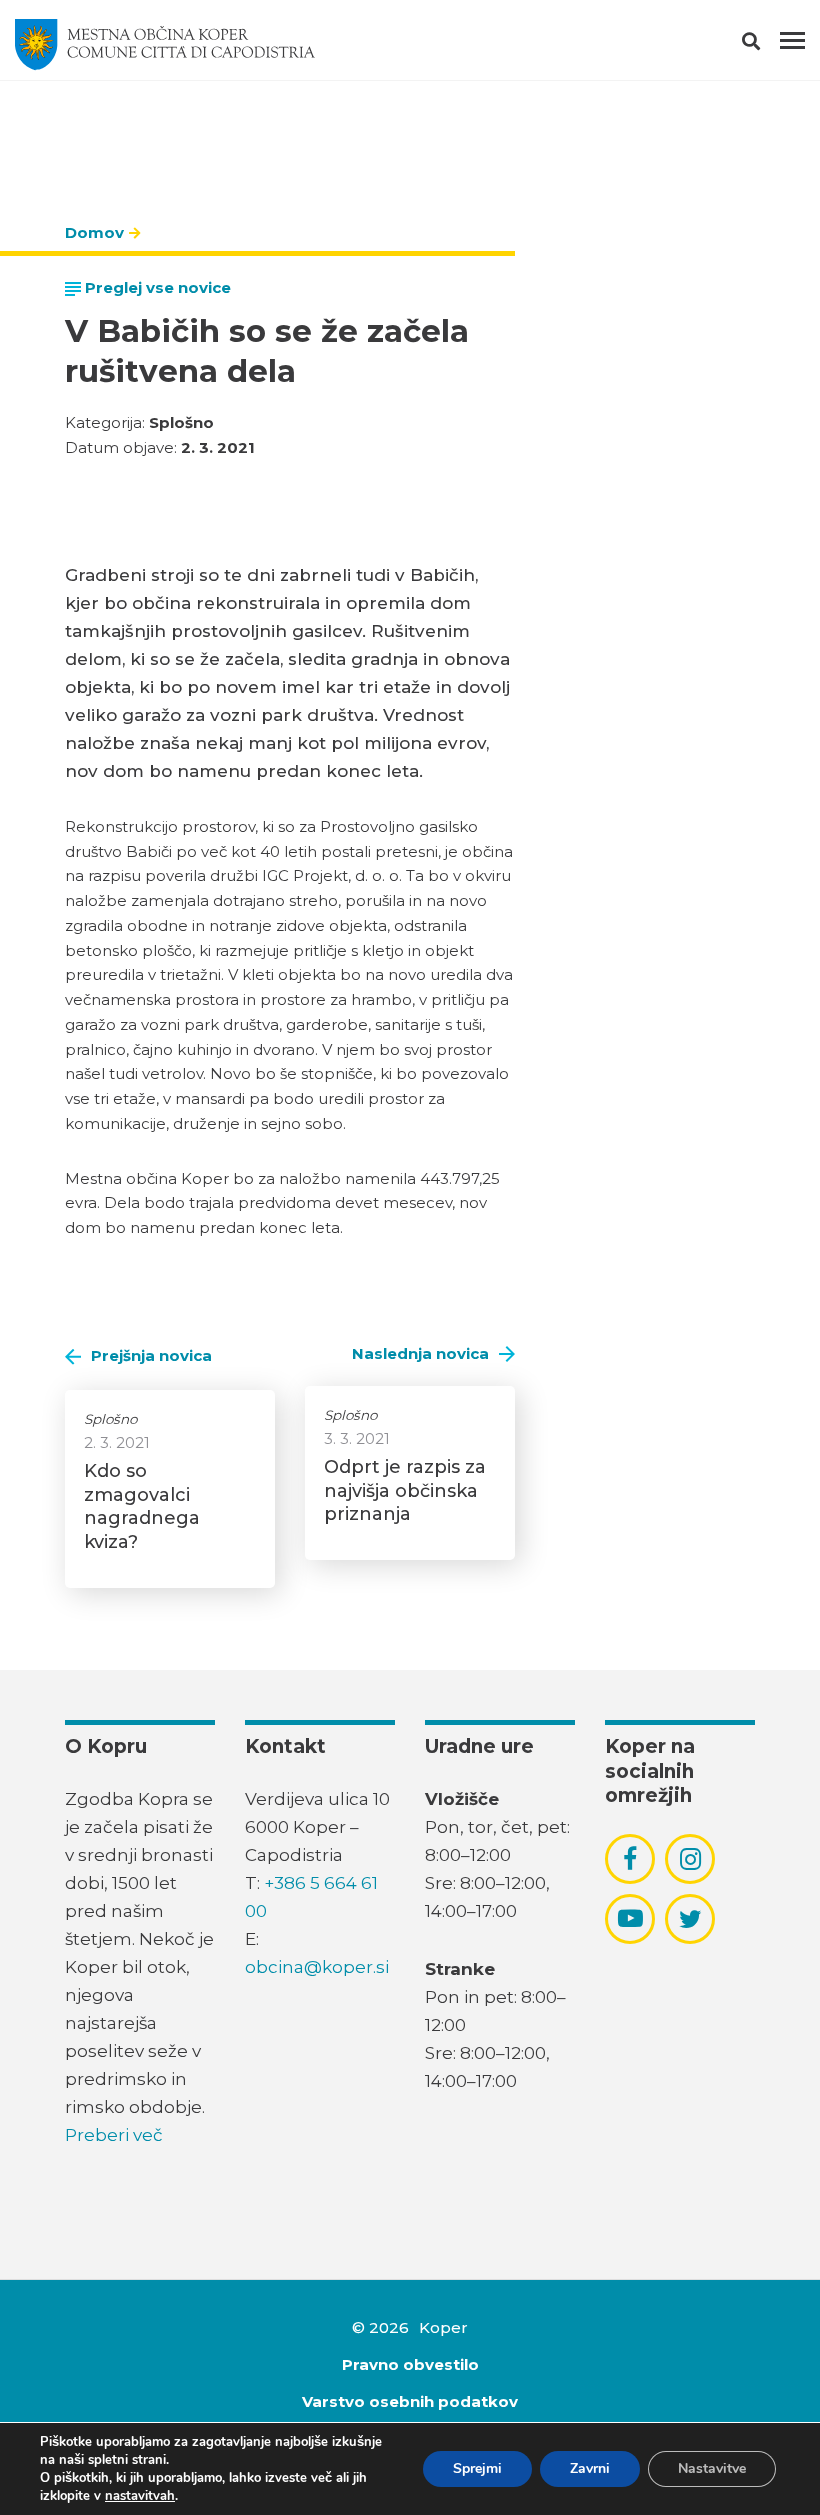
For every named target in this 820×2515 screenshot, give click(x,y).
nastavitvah (140, 2496)
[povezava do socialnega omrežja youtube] (630, 1918)
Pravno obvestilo (410, 2364)
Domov (94, 232)
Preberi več (114, 2135)
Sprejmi (477, 2468)
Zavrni (590, 2468)
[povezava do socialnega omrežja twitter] (690, 1919)
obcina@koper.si (317, 1967)
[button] (768, 45)
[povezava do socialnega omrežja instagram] (690, 1859)
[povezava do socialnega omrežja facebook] (630, 1859)
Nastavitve (712, 2468)
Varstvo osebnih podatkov (410, 2401)
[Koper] (165, 45)
